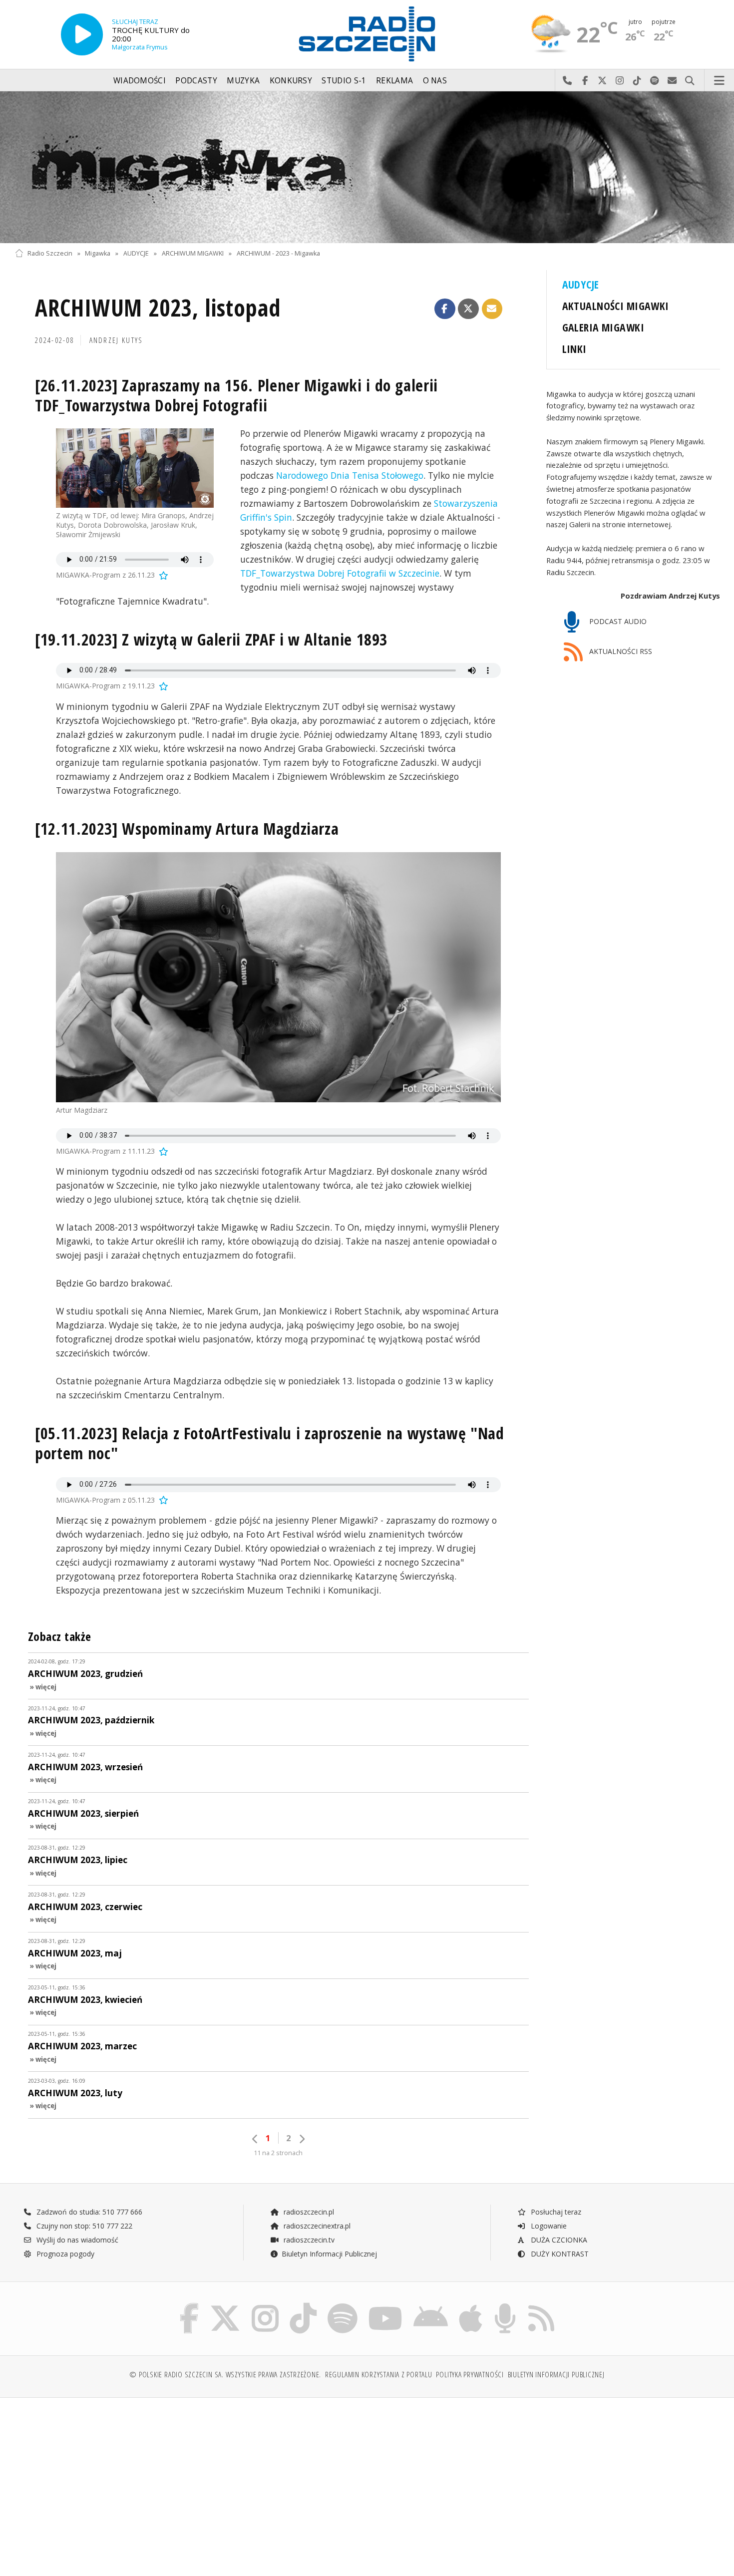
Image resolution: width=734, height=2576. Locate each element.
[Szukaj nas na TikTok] (303, 2305)
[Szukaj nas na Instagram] (265, 2305)
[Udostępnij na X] (468, 309)
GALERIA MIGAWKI (603, 327)
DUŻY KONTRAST (559, 2254)
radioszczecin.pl (308, 2212)
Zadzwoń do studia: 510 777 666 (88, 2212)
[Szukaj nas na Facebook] (189, 2305)
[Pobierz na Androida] (431, 2305)
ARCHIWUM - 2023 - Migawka (278, 253)
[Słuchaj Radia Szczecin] (82, 34)
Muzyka (243, 81)
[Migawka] (367, 167)
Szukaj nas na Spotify (655, 81)
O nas (435, 81)
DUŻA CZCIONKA (558, 2240)
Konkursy (291, 81)
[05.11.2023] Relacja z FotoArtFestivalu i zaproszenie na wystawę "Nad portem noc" (269, 1443)
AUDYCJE (136, 253)
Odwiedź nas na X (602, 81)
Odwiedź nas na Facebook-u (585, 81)
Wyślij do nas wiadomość (672, 81)
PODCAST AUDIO (617, 621)
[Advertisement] (101, 2482)
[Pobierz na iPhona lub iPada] (471, 2305)
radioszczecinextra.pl (316, 2226)
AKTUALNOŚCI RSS (620, 652)
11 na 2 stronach (278, 2153)
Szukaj (690, 81)
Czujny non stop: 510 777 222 (83, 2226)
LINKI (574, 349)
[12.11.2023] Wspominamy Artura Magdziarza (187, 828)
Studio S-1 (344, 81)
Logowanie (548, 2226)
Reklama (394, 81)
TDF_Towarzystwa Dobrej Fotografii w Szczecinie (340, 573)
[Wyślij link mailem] (492, 309)
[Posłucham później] (163, 575)
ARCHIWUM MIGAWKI (193, 253)
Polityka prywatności (470, 2375)
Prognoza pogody (64, 2254)
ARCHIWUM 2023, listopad (158, 308)
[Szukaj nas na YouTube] (386, 2305)
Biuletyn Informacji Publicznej (329, 2254)
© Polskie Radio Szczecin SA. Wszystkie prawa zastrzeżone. (225, 2375)
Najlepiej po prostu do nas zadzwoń (567, 81)
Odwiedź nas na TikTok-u (637, 81)
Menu (720, 81)
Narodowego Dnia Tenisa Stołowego (350, 475)
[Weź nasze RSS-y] (541, 2305)
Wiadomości (140, 81)
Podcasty (196, 81)
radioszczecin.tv (308, 2240)
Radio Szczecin (50, 253)
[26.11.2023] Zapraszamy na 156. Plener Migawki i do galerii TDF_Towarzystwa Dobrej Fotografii (236, 395)
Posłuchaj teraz (555, 2212)
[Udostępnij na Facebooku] (445, 309)
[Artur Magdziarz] (278, 977)
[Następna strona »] (302, 2139)
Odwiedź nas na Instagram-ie (620, 81)
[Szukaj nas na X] (225, 2305)
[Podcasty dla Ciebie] (505, 2305)
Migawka (98, 253)
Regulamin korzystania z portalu (379, 2375)
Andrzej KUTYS (116, 340)
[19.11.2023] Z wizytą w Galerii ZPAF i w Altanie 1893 (211, 639)
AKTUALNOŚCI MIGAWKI (616, 306)
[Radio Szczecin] (367, 34)
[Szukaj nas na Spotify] (343, 2305)
